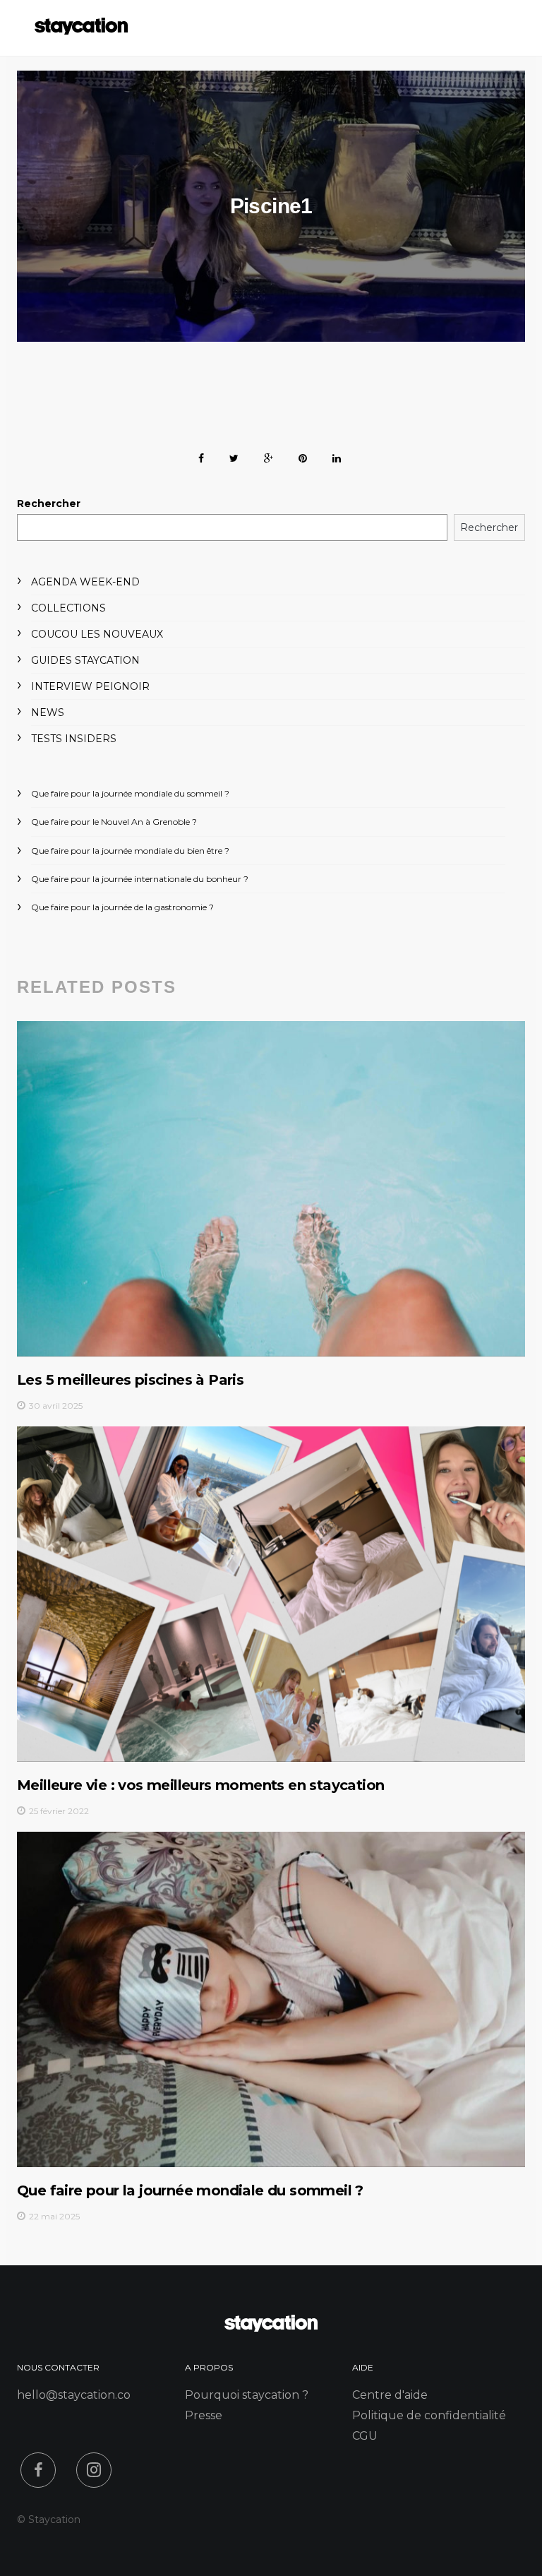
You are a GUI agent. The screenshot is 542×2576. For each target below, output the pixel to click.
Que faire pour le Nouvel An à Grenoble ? (114, 822)
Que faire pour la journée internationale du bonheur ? (140, 879)
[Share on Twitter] (234, 456)
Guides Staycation (85, 660)
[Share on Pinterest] (303, 456)
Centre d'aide (390, 2395)
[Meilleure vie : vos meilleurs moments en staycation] (271, 1594)
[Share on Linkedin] (337, 456)
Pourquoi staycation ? (247, 2395)
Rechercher (49, 503)
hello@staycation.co (74, 2395)
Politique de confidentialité (429, 2415)
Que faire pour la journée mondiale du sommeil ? (130, 793)
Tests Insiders (74, 739)
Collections (68, 608)
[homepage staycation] (271, 2328)
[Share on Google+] (269, 456)
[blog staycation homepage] (81, 31)
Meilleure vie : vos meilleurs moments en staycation (200, 1785)
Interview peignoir (90, 686)
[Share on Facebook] (201, 456)
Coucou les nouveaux (97, 634)
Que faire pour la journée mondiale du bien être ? (130, 851)
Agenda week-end (85, 582)
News (48, 712)
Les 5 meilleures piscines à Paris (130, 1380)
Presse (204, 2415)
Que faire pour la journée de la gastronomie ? (122, 907)
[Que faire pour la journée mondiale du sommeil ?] (271, 1999)
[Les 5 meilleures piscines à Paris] (271, 1188)
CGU (365, 2436)
